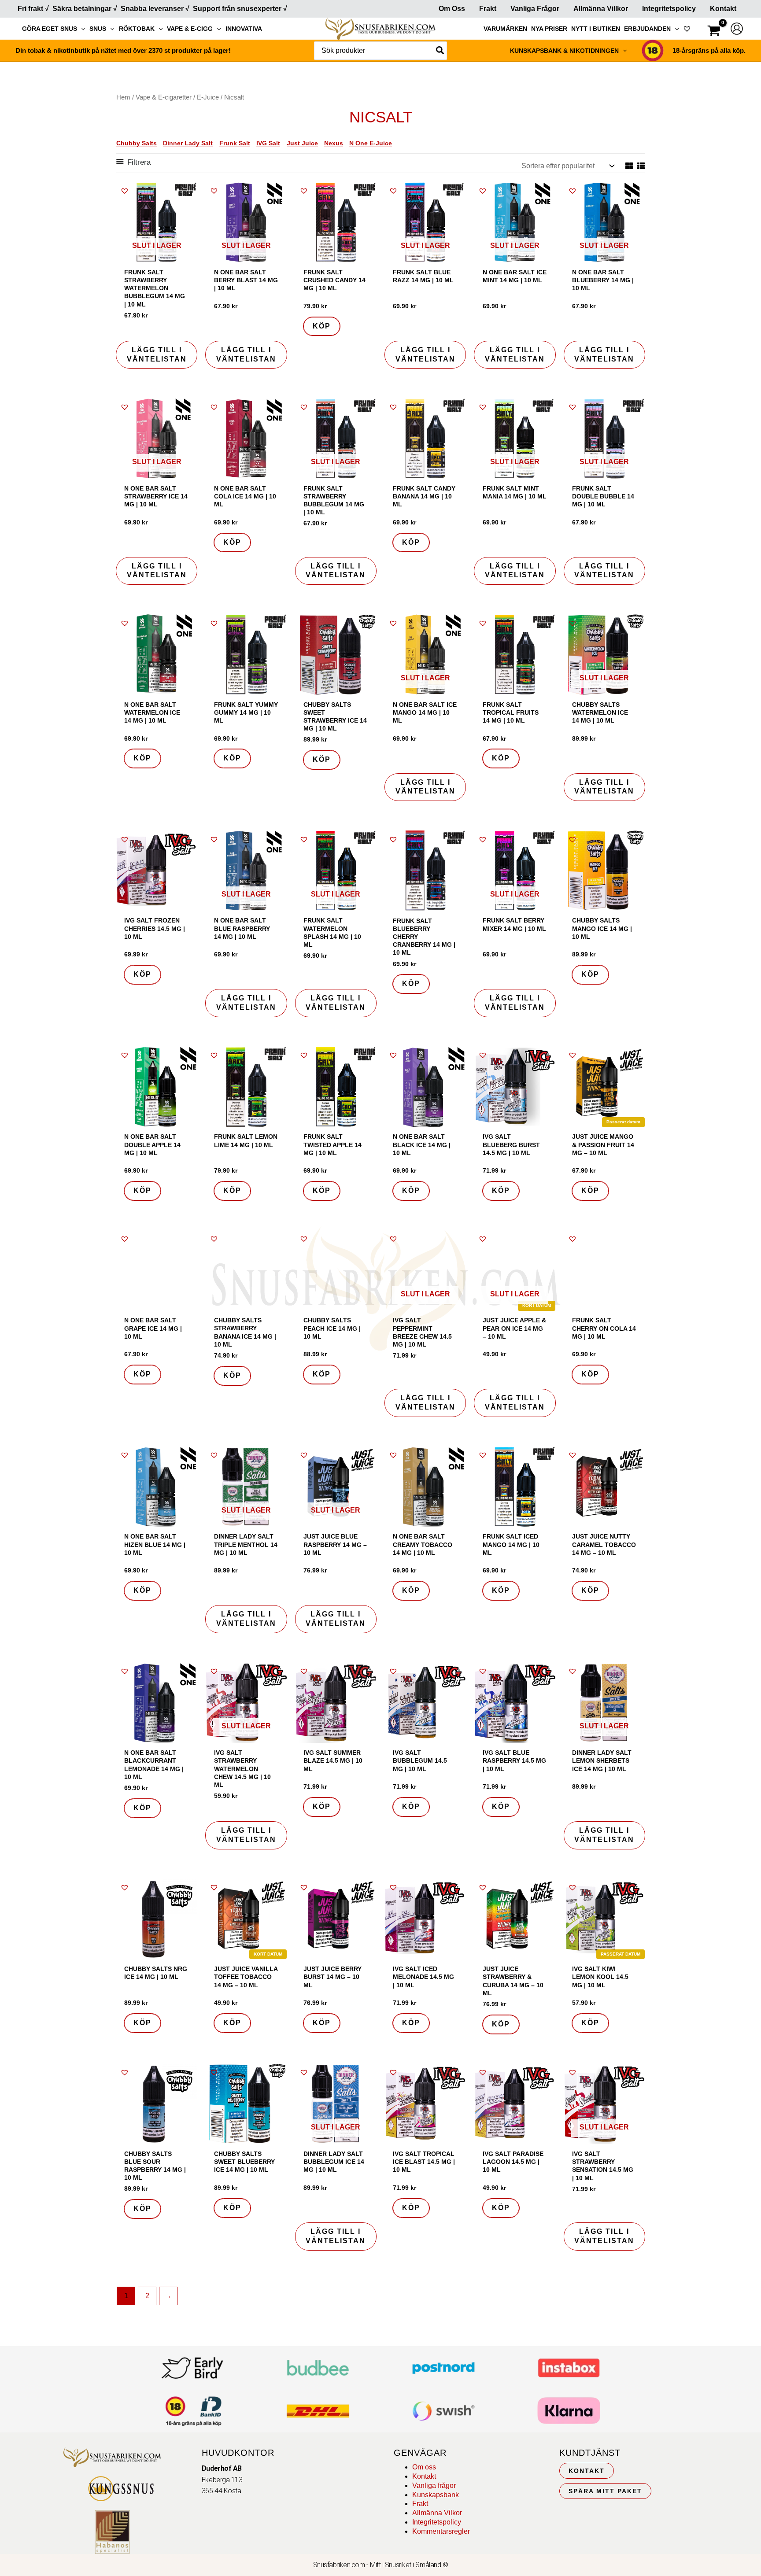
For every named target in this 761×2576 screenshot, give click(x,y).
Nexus (334, 143)
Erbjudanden (647, 29)
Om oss (424, 2467)
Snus (98, 29)
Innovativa (244, 29)
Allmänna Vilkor (437, 2513)
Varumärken (505, 29)
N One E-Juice (371, 143)
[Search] (440, 51)
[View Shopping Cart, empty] (714, 32)
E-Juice (208, 97)
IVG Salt (268, 143)
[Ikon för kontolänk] (737, 29)
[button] (81, 29)
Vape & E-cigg (190, 29)
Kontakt (723, 9)
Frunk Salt (235, 143)
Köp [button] (322, 326)
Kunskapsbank (436, 2495)
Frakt (488, 9)
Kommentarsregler (441, 2531)
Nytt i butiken (596, 29)
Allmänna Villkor (601, 9)
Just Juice (302, 143)
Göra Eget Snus (50, 29)
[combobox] (380, 51)
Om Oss (452, 9)
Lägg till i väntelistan (157, 354)
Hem (123, 97)
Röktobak (137, 29)
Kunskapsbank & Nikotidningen (564, 51)
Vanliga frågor (535, 9)
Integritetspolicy (669, 9)
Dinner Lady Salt (188, 143)
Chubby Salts (137, 143)
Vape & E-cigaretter (164, 97)
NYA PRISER (549, 29)
